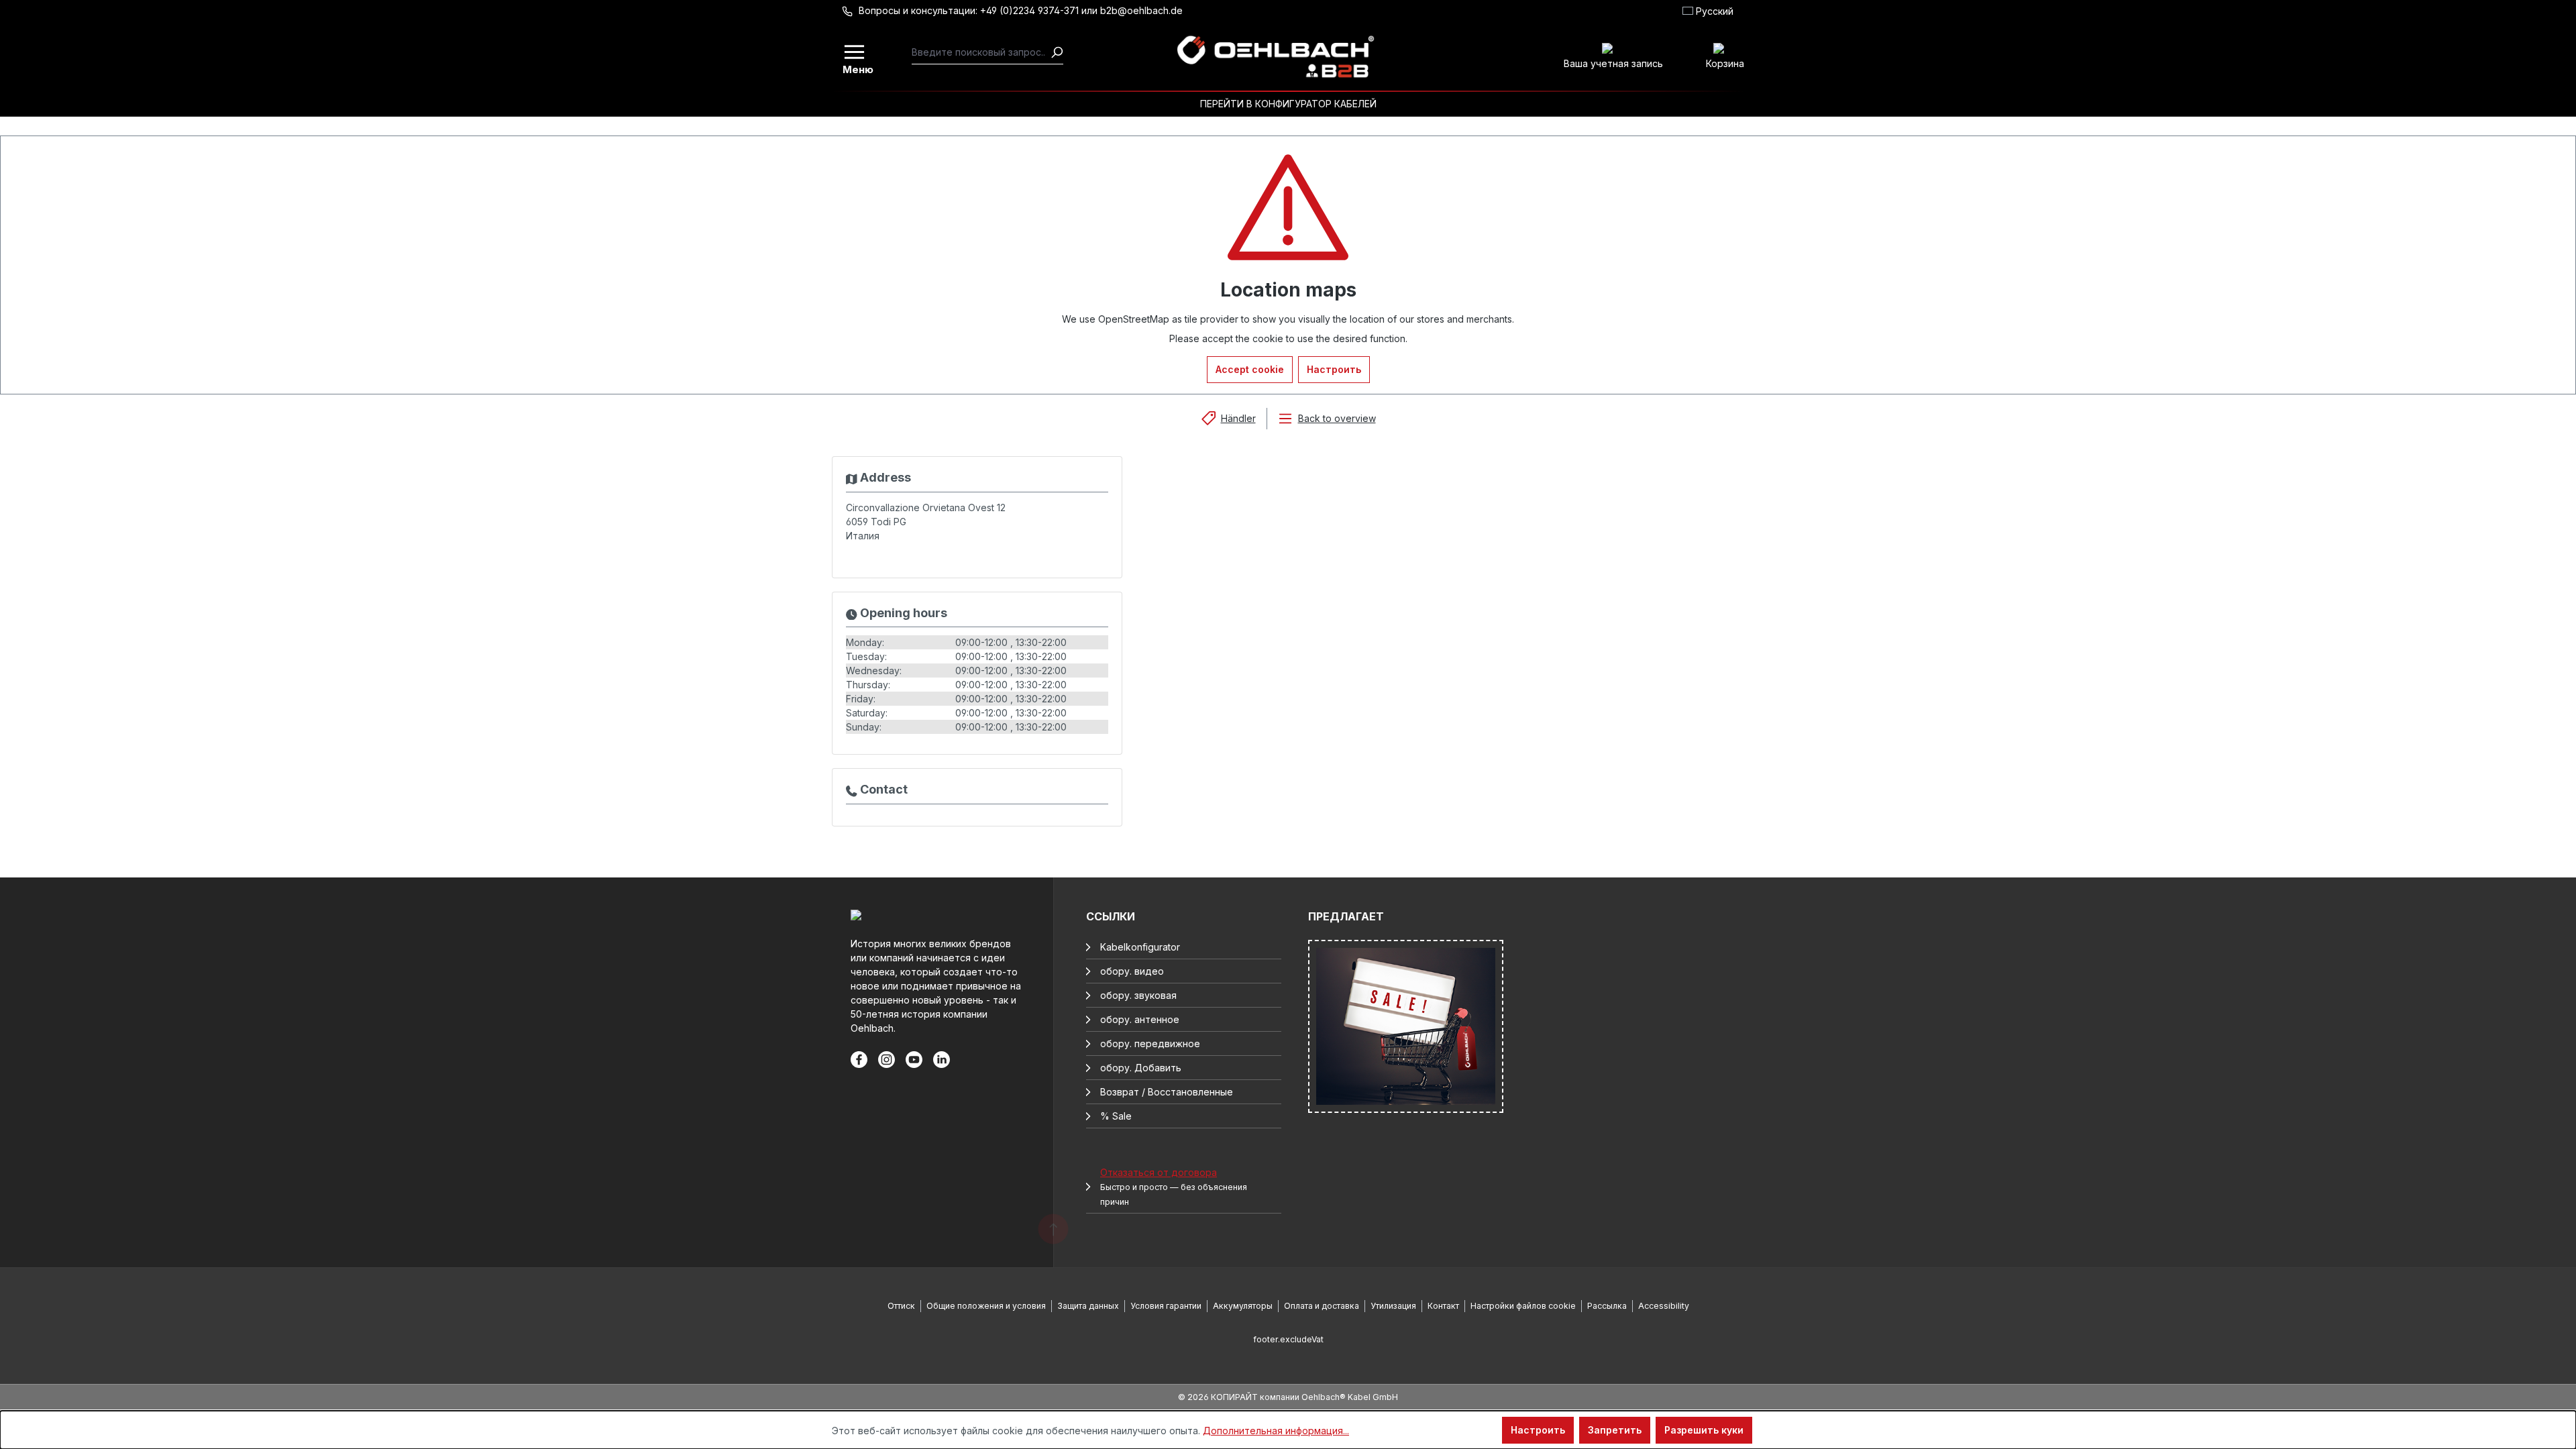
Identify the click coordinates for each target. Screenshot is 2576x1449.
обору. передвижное (1150, 1043)
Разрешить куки (1704, 1430)
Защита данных (1088, 1306)
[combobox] (981, 52)
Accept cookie (1250, 369)
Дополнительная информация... (1276, 1431)
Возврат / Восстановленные (1167, 1092)
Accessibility (1664, 1306)
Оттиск (901, 1306)
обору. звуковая (1138, 995)
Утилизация (1393, 1306)
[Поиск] (1057, 52)
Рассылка (1607, 1306)
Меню (855, 68)
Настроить (1334, 369)
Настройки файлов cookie (1523, 1306)
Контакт (1443, 1306)
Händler (1238, 418)
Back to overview (1337, 418)
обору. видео (1132, 971)
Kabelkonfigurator (1140, 947)
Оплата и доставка (1322, 1306)
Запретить (1615, 1430)
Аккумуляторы (1243, 1306)
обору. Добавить (1141, 1068)
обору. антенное (1140, 1019)
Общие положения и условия (986, 1306)
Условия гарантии (1166, 1306)
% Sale (1116, 1116)
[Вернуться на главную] (1275, 57)
